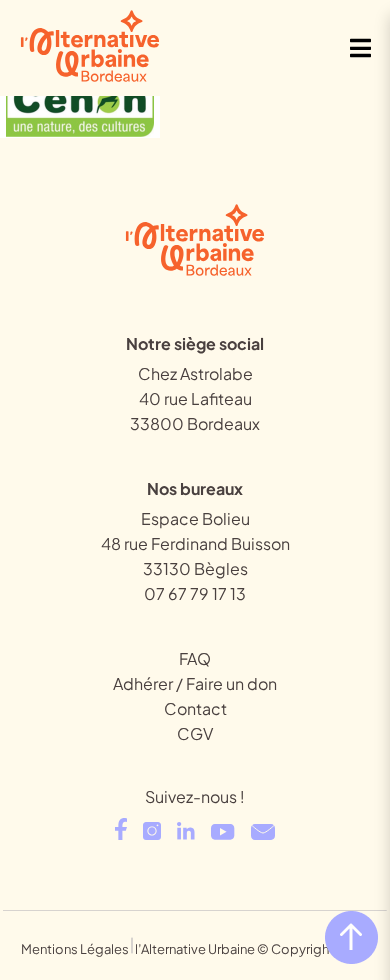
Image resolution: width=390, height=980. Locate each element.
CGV (195, 733)
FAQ (195, 658)
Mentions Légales (75, 949)
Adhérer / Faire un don (195, 683)
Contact (195, 708)
